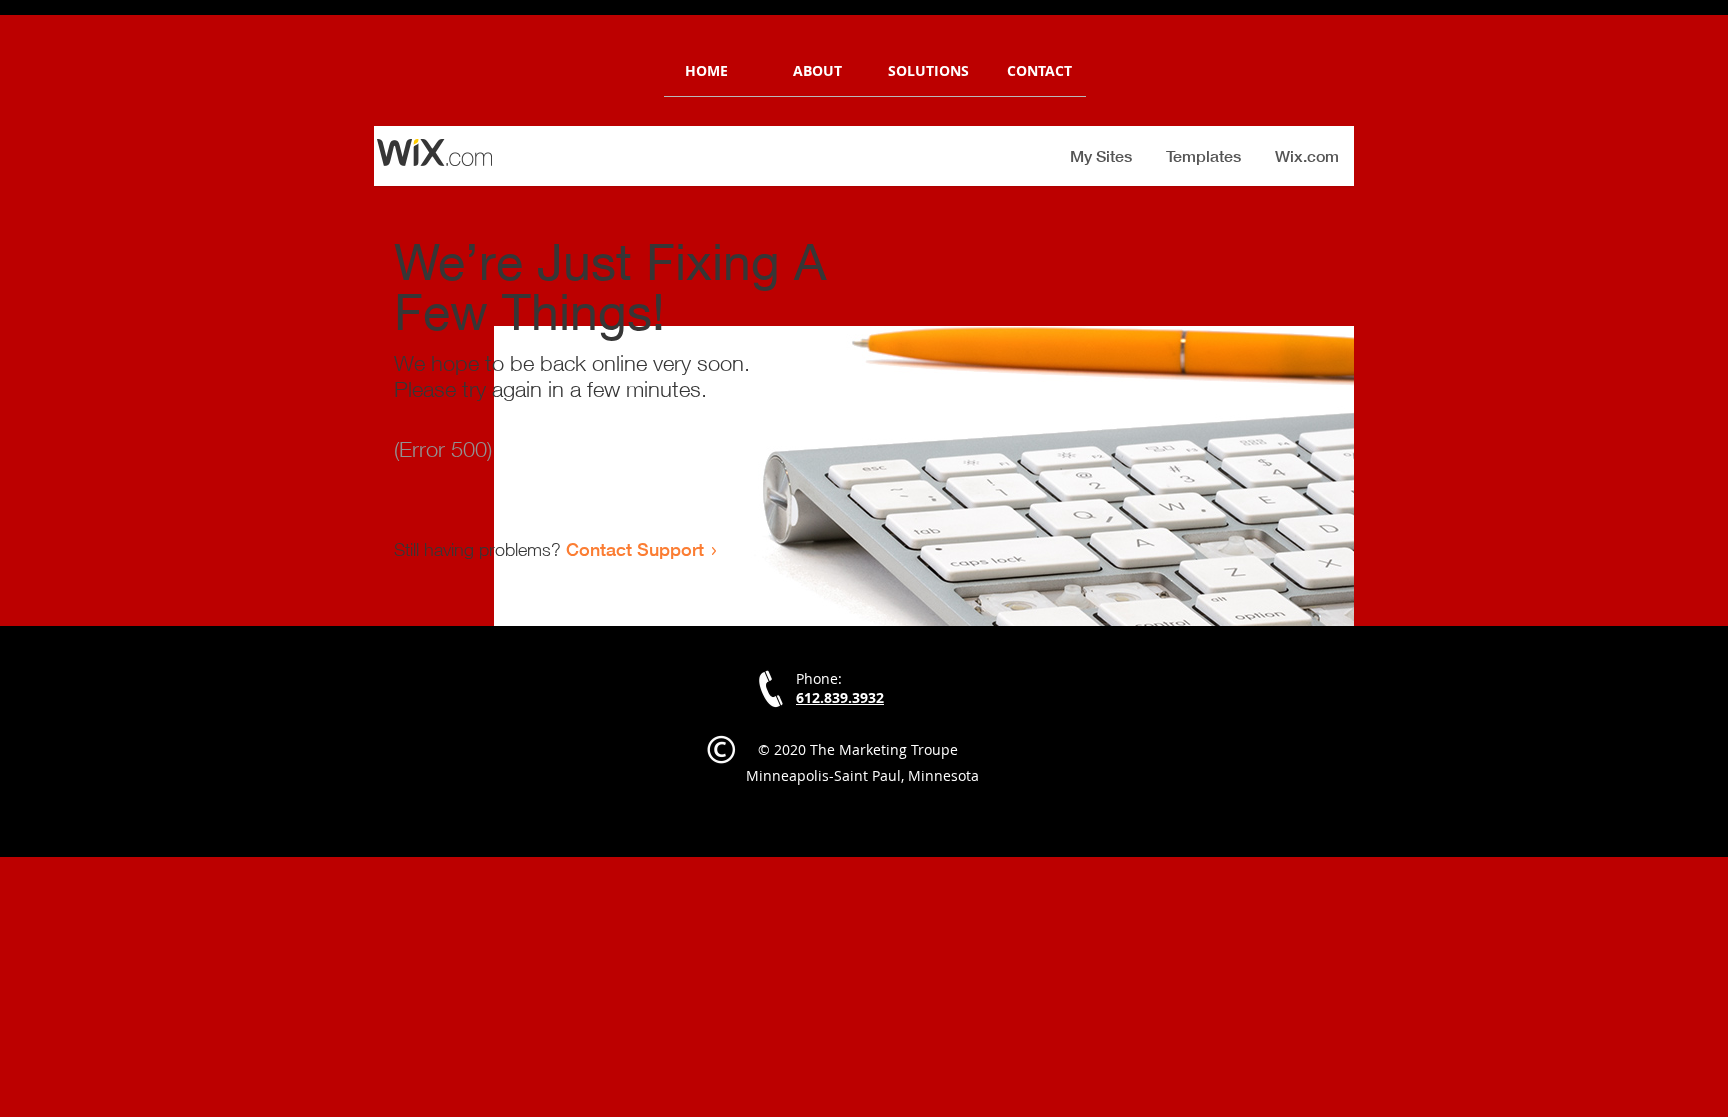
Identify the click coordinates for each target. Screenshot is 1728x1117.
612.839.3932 (840, 697)
